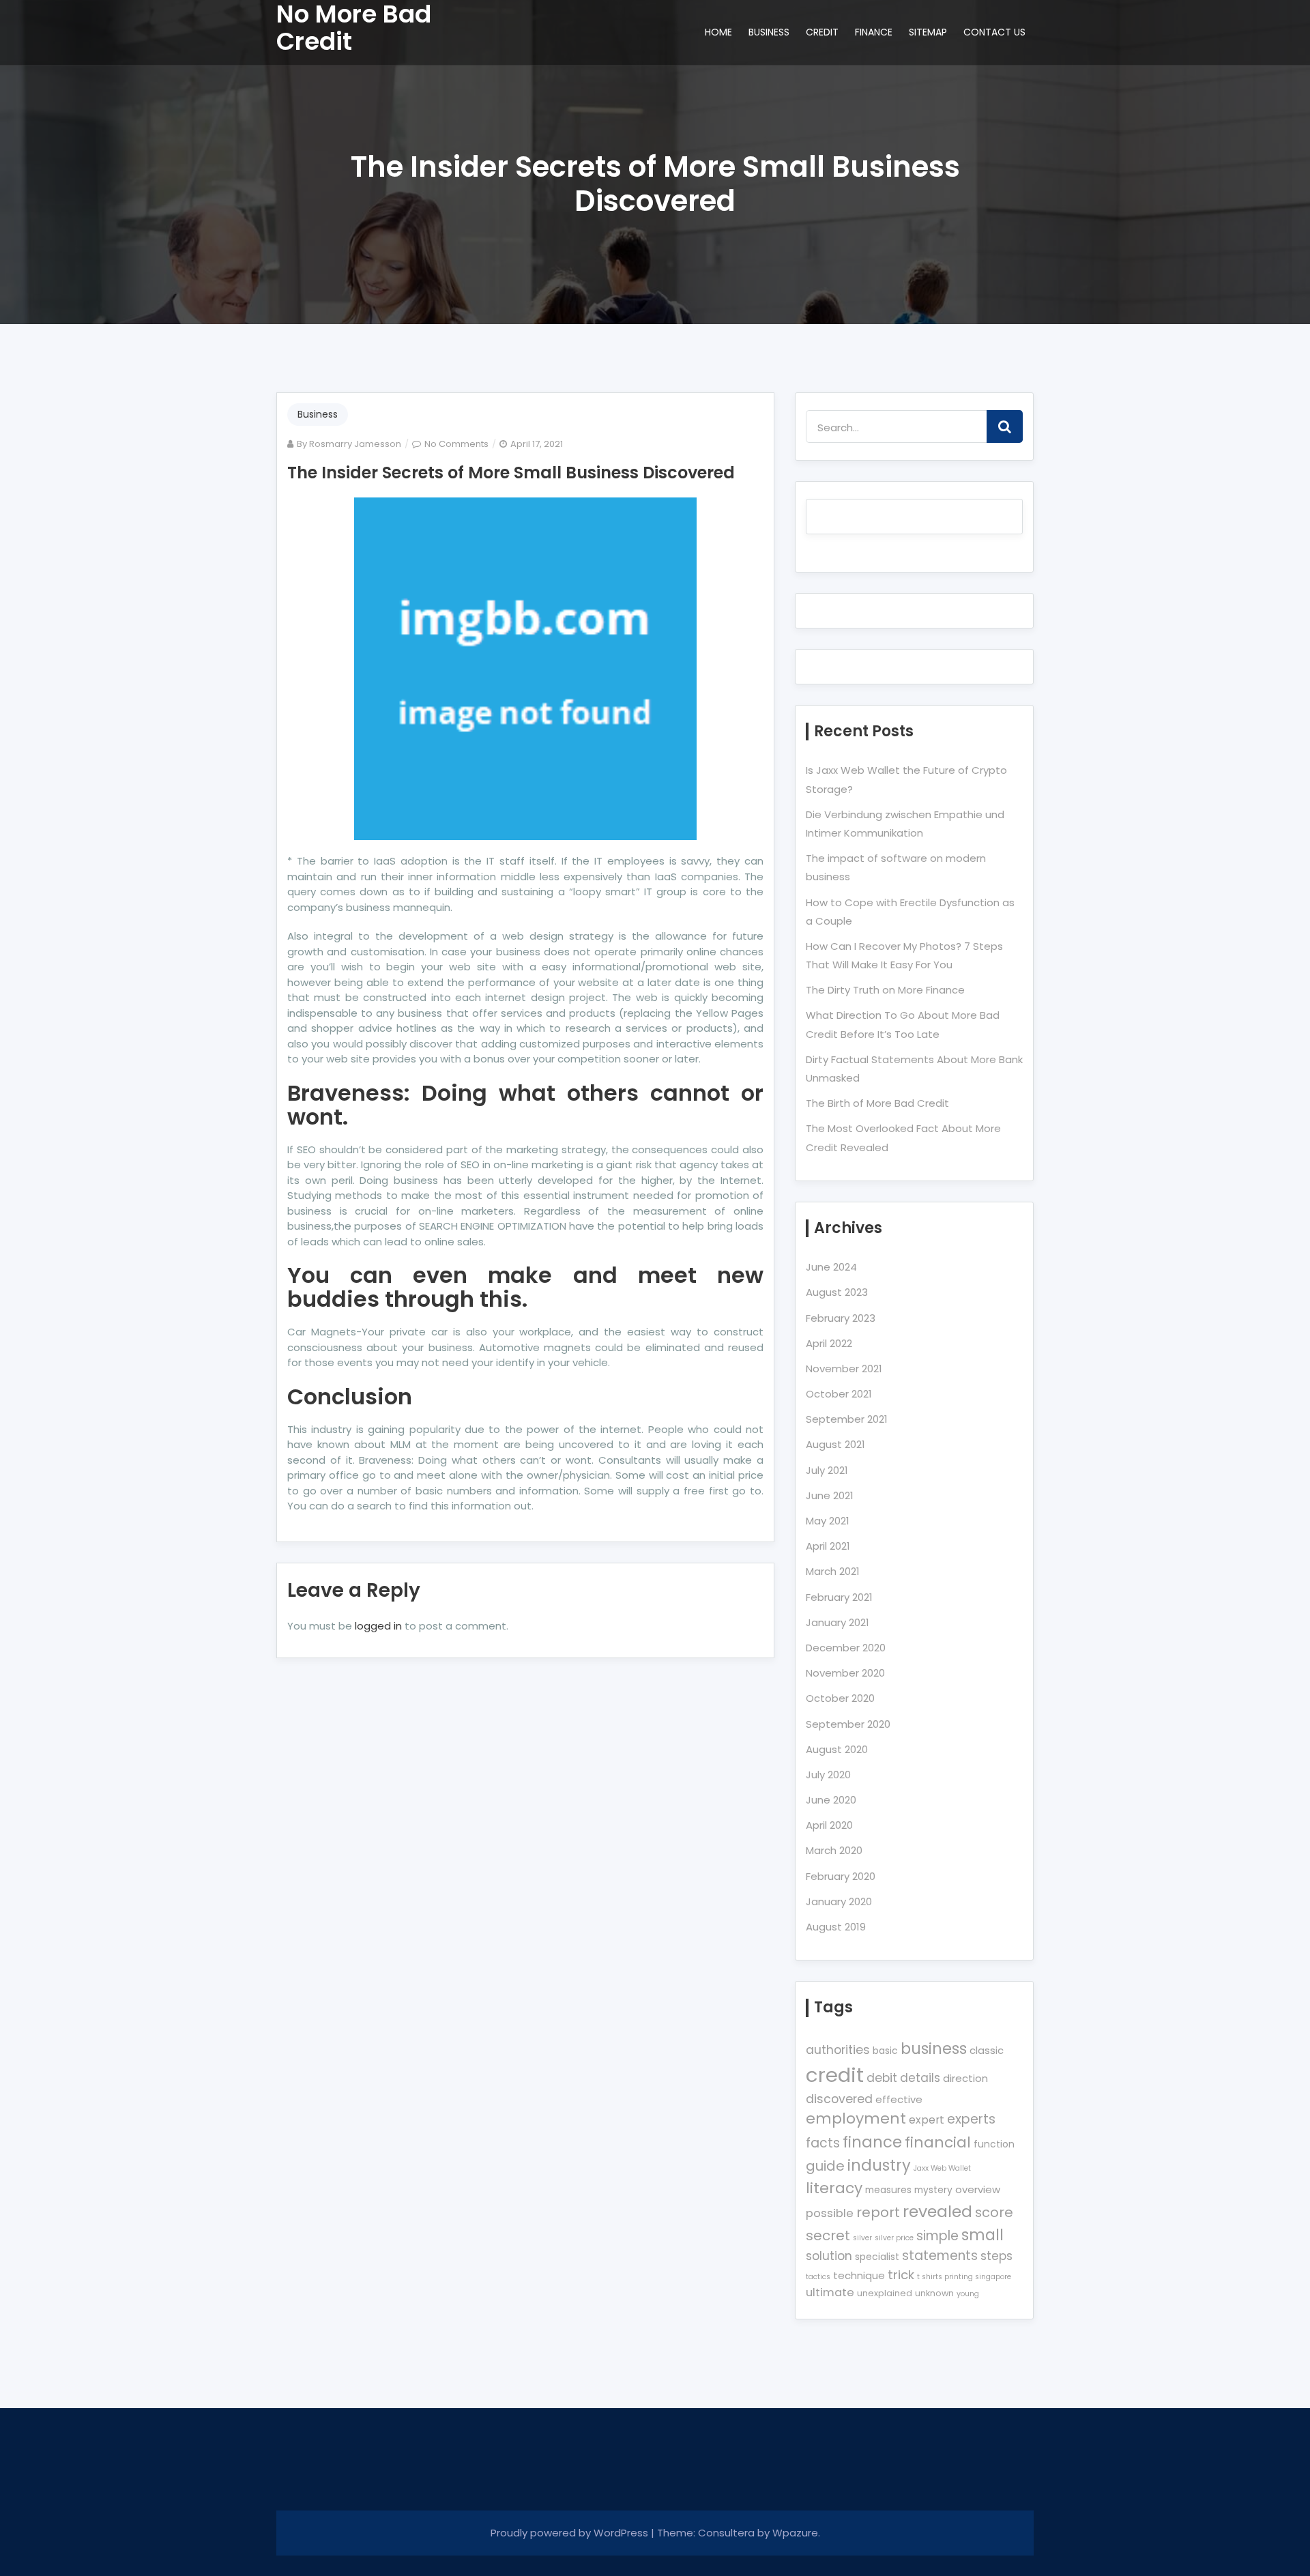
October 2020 (840, 1698)
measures (888, 2190)
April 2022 (829, 1343)
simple (937, 2236)
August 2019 (836, 1927)
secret (828, 2235)
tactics (818, 2277)
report (878, 2212)
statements (940, 2256)
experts (971, 2119)
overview (978, 2189)
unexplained (885, 2293)
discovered (839, 2099)
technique (859, 2275)
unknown (934, 2293)
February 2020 (841, 1876)
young (968, 2294)
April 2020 (829, 1825)
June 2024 (831, 1267)
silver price (894, 2238)
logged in (378, 1626)
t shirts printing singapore (964, 2277)
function (994, 2144)
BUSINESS (769, 32)
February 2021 (839, 1597)
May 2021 (828, 1521)
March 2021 (833, 1571)
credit (835, 2075)
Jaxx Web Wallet (942, 2168)
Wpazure (795, 2533)
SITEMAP (928, 32)
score (994, 2212)
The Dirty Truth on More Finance (885, 990)
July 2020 (828, 1775)
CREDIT (822, 32)
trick (901, 2275)
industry (879, 2165)
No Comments (456, 444)
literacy (834, 2188)
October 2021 (839, 1394)
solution (829, 2256)
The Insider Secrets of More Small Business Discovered (511, 473)
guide (825, 2166)
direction (965, 2078)
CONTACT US (994, 32)
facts (823, 2143)
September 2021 (847, 1419)
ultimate (830, 2292)
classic (987, 2050)
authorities (838, 2050)
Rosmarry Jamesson (355, 444)
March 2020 (834, 1850)
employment (856, 2118)
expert (927, 2120)
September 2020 (848, 1724)
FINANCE (874, 32)
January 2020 (839, 1901)
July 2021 (827, 1470)
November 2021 (844, 1369)
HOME (718, 32)
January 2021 (838, 1622)
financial (938, 2142)
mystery (933, 2190)
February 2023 (841, 1318)
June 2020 (831, 1800)
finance (872, 2142)
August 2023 (837, 1292)
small (982, 2235)
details (920, 2078)
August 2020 (837, 1749)
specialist (877, 2257)
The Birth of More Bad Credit (877, 1103)
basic (885, 2051)
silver (862, 2238)
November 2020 (845, 1673)
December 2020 (846, 1648)
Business (318, 414)
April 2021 (828, 1546)
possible (830, 2213)
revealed (937, 2211)
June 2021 (830, 1495)
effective (899, 2099)
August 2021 (835, 1444)
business (934, 2049)
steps (996, 2256)
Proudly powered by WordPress (571, 2533)
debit (882, 2078)
